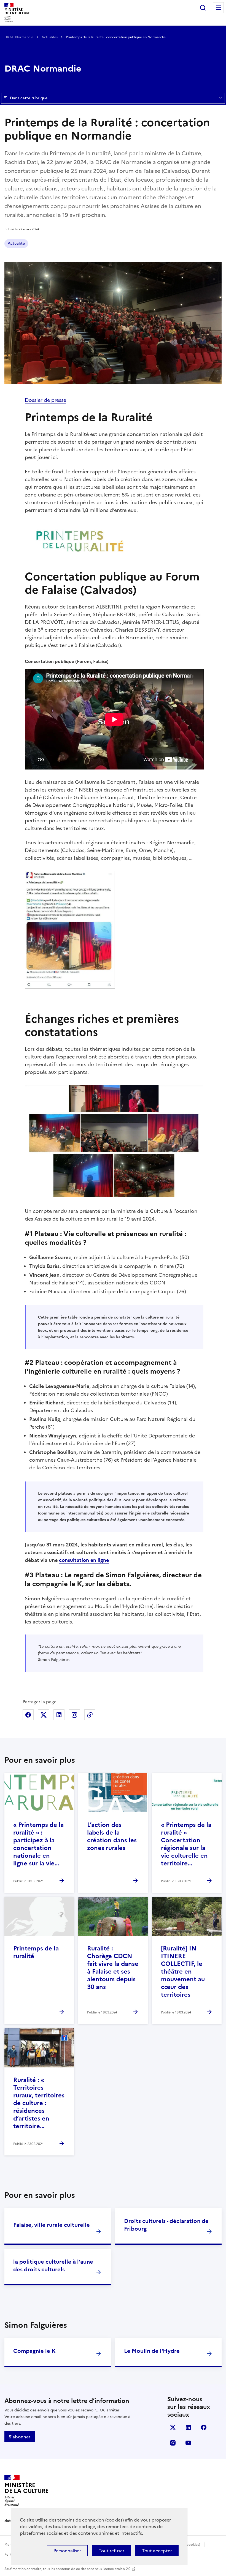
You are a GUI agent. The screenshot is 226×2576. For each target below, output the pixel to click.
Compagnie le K (34, 2351)
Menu (218, 8)
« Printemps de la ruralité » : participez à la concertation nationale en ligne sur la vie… (38, 1844)
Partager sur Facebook (28, 1715)
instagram (173, 2443)
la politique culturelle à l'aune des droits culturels (53, 2266)
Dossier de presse (45, 400)
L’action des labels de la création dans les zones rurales (112, 1836)
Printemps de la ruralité (36, 1952)
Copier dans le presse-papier (90, 1715)
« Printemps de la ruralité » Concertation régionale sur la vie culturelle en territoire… (186, 1844)
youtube (188, 2443)
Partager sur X (44, 1715)
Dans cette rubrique (29, 98)
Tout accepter (157, 2551)
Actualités (50, 37)
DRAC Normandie (19, 37)
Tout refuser (111, 2551)
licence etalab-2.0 (116, 2569)
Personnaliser (67, 2551)
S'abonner (20, 2437)
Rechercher (203, 8)
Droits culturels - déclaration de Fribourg (166, 2225)
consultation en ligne (84, 1560)
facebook (204, 2427)
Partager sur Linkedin (59, 1715)
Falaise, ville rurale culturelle (52, 2225)
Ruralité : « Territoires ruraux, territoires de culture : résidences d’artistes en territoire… (39, 2103)
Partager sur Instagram (74, 1715)
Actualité (16, 243)
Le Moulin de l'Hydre (152, 2351)
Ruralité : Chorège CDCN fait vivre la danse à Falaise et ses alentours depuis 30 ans (113, 1968)
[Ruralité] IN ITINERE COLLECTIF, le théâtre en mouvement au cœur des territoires (183, 1971)
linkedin (188, 2427)
